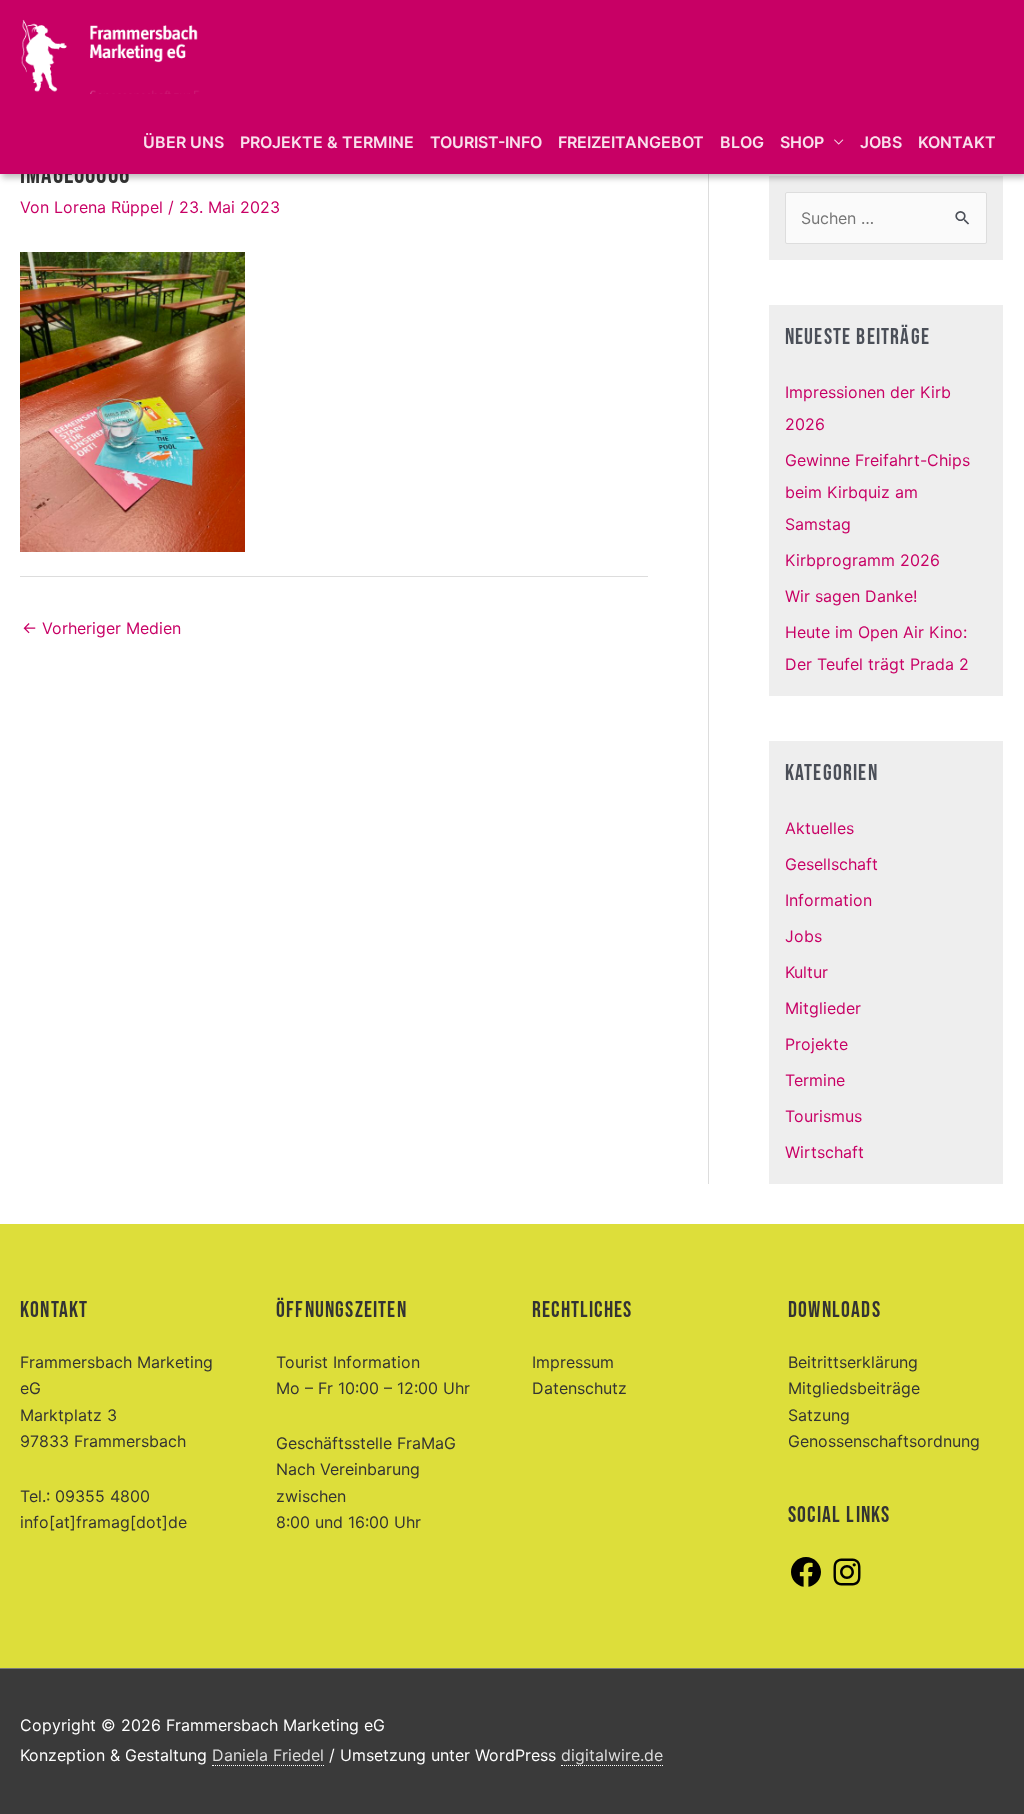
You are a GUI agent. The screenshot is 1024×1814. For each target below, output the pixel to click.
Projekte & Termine (327, 142)
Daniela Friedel (268, 1755)
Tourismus (823, 1116)
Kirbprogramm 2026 (862, 560)
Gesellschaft (831, 864)
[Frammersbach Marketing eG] (110, 53)
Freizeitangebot (631, 142)
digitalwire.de (612, 1755)
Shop (802, 142)
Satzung (819, 1415)
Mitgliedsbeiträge (854, 1388)
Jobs (881, 142)
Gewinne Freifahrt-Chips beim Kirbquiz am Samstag (877, 492)
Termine (815, 1080)
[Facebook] (806, 1584)
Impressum (573, 1362)
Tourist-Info (486, 142)
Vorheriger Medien (101, 628)
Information (828, 900)
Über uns (183, 142)
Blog (742, 142)
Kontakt (957, 142)
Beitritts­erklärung (853, 1362)
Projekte (816, 1044)
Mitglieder (823, 1008)
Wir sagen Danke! (851, 596)
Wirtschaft (824, 1152)
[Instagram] (847, 1584)
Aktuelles (819, 828)
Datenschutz (579, 1388)
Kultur (806, 972)
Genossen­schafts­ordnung (884, 1441)
